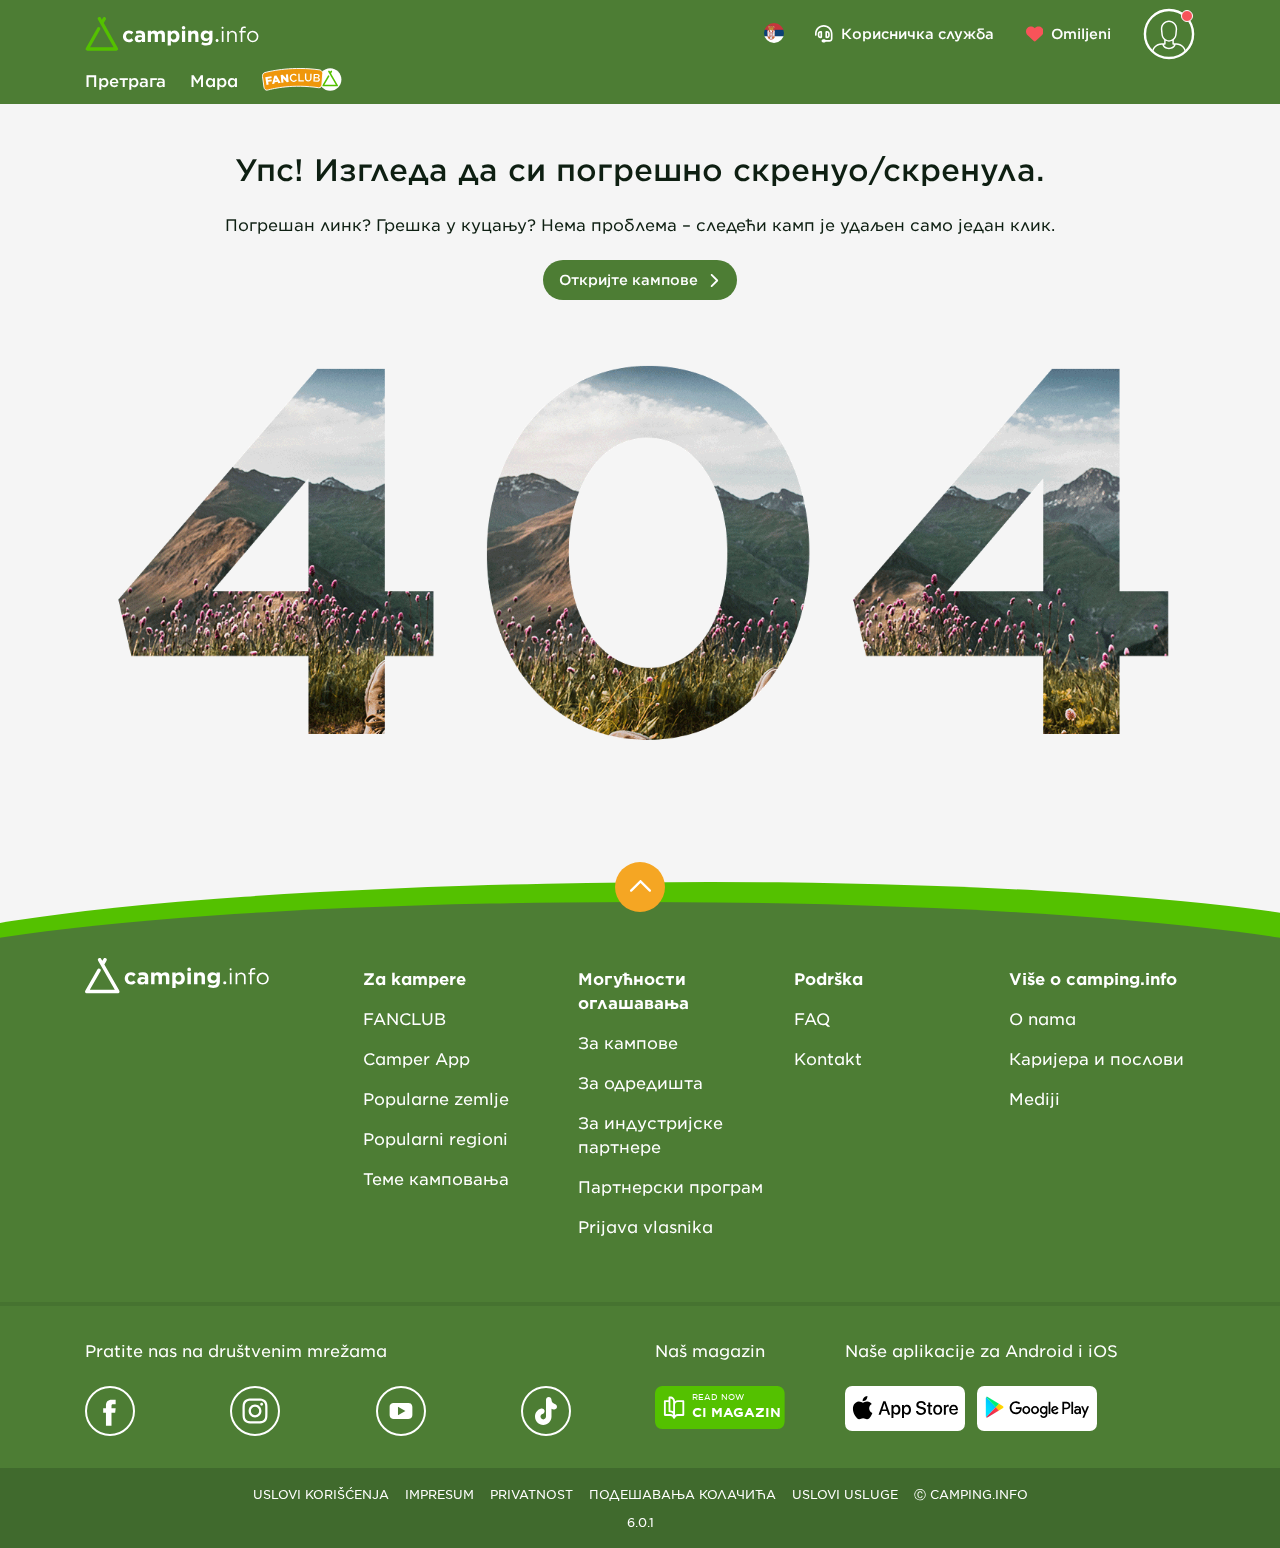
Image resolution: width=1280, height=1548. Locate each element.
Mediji (1034, 1098)
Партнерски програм (670, 1186)
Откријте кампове (628, 279)
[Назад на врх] (640, 887)
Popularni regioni (435, 1138)
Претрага (125, 80)
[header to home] (172, 34)
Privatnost (531, 1494)
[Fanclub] (302, 80)
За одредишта (640, 1082)
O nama (1042, 1018)
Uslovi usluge (845, 1494)
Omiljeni (1081, 33)
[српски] (774, 33)
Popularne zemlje (436, 1098)
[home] (177, 974)
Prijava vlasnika (645, 1226)
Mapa (214, 80)
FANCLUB (404, 1018)
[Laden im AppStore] (905, 1408)
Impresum (439, 1494)
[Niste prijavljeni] (1169, 34)
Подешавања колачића (682, 1494)
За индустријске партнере (650, 1134)
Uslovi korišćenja (321, 1494)
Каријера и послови (1096, 1058)
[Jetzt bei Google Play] (1037, 1408)
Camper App (416, 1058)
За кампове (628, 1042)
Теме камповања (436, 1178)
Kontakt (828, 1058)
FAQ (812, 1018)
